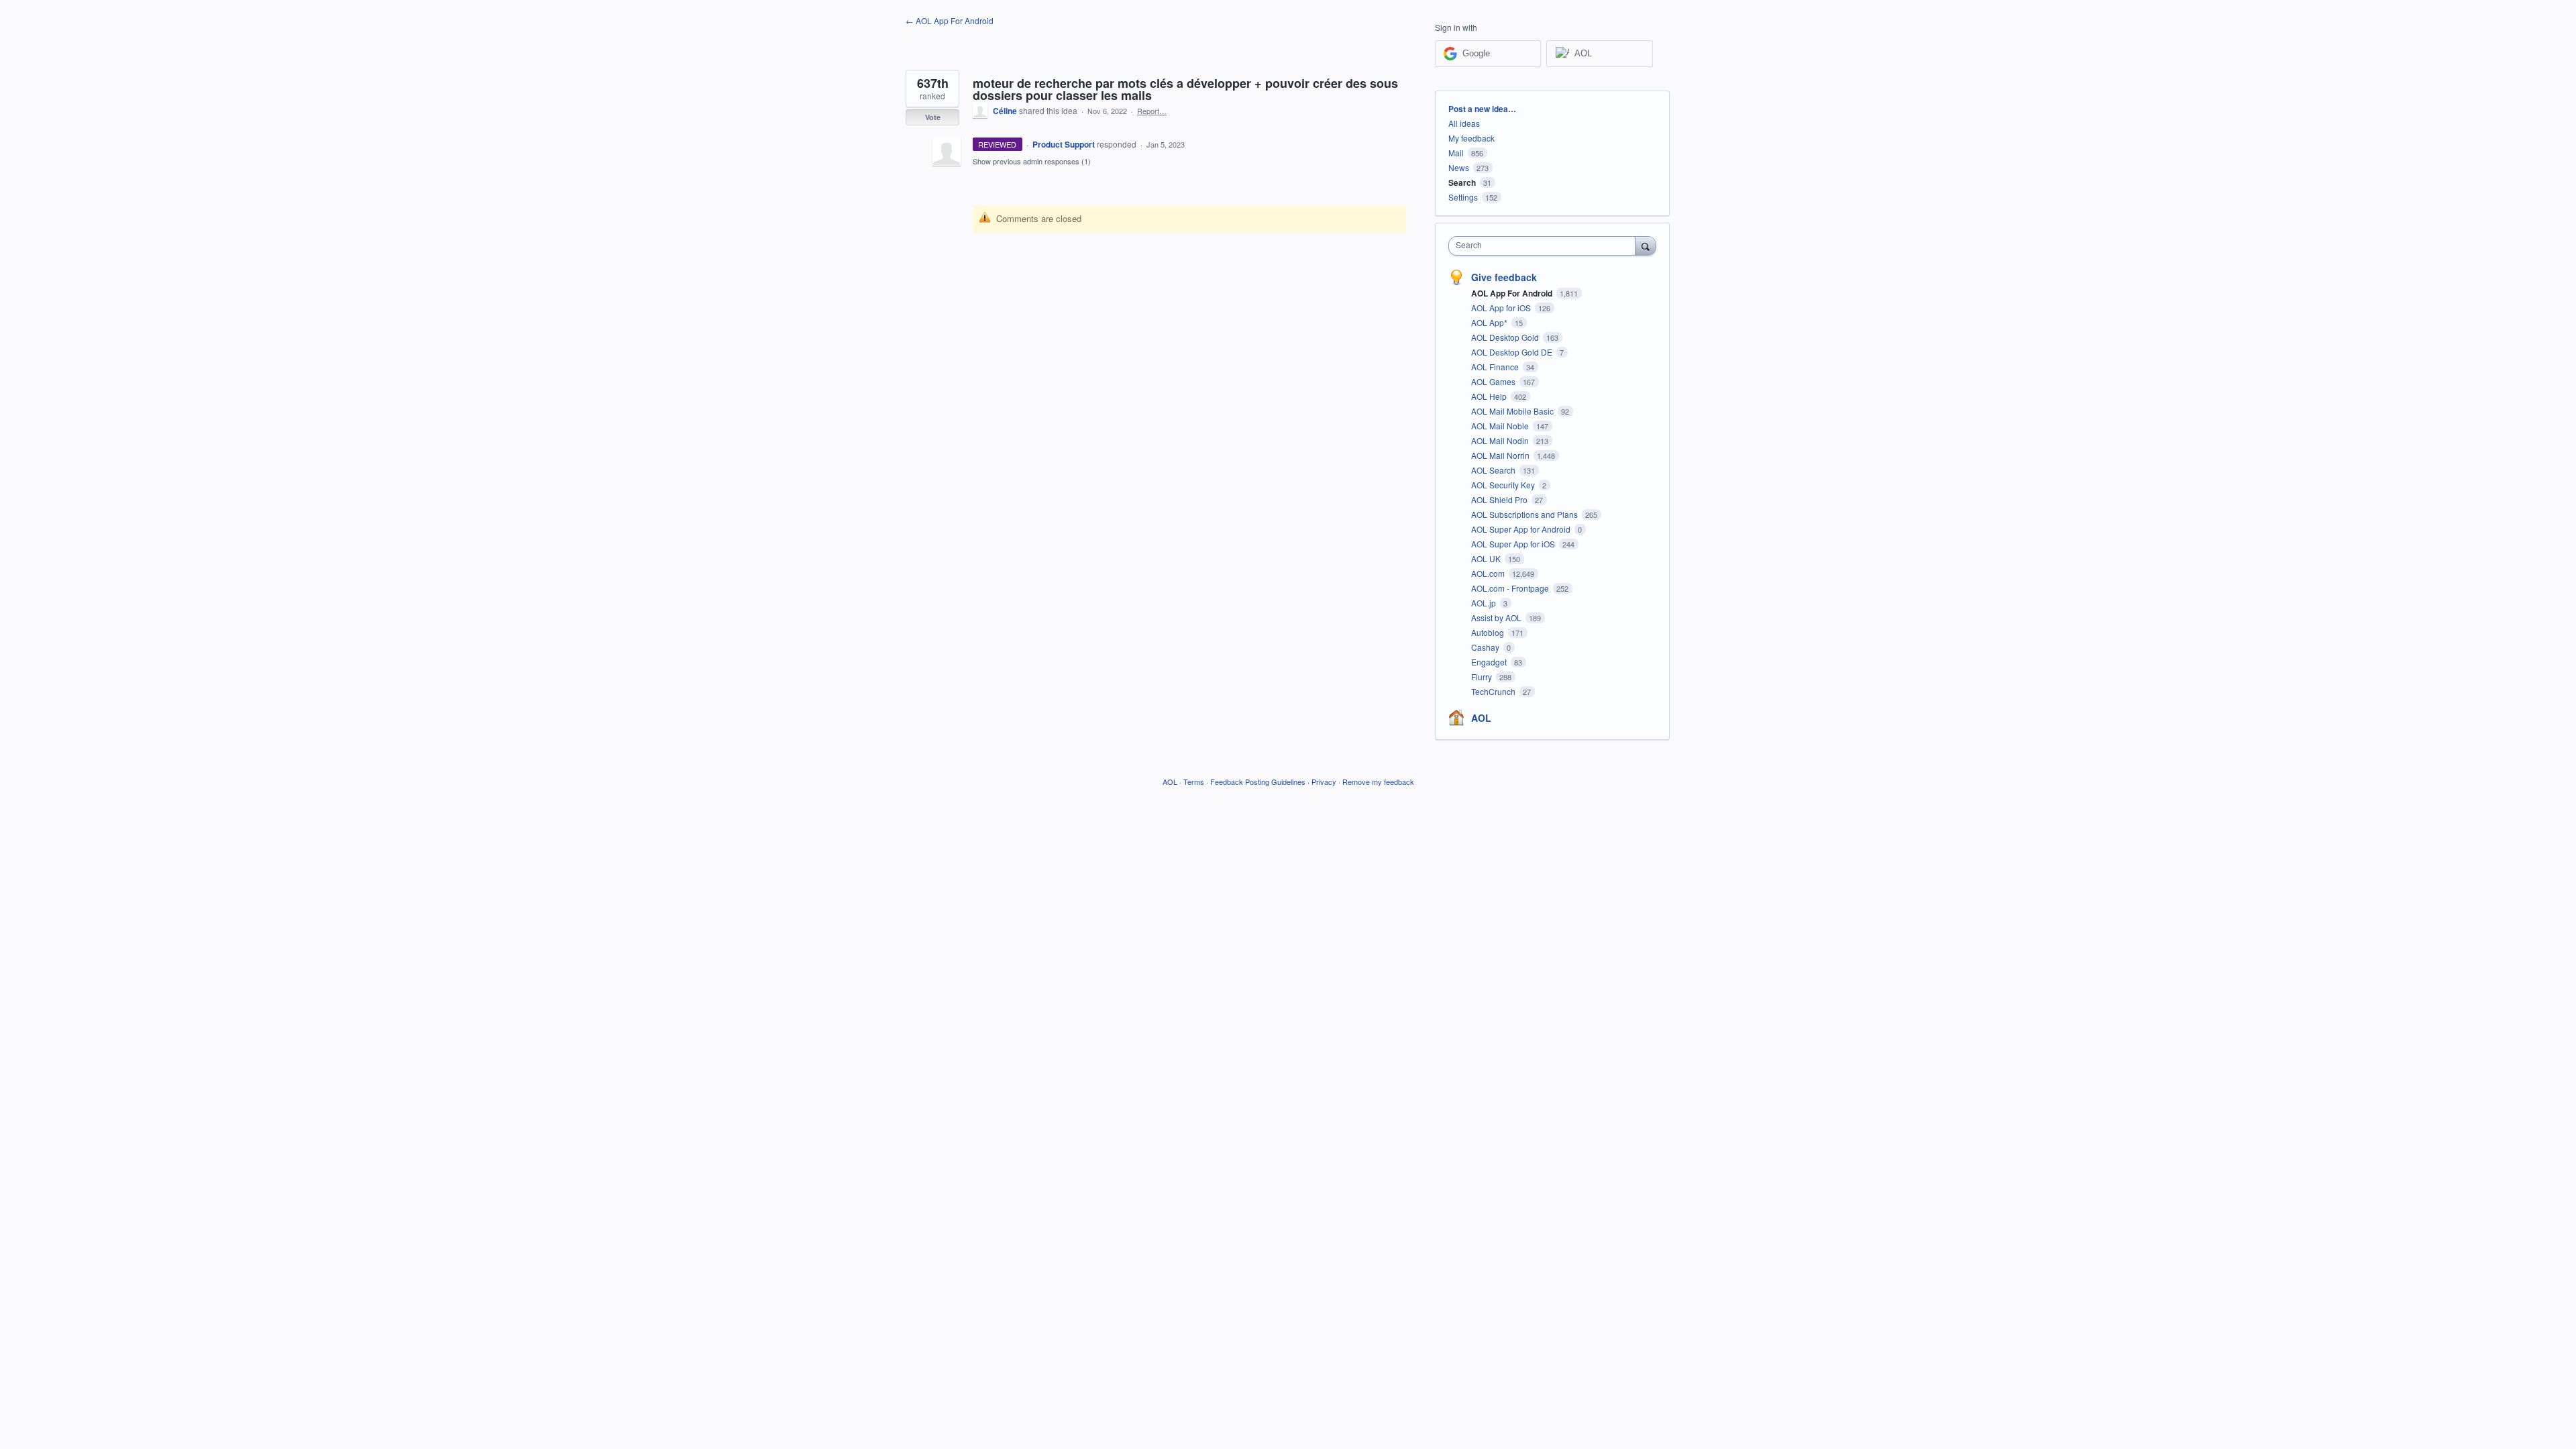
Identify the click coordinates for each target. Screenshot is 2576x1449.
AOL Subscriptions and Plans (1525, 514)
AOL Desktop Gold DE (1513, 352)
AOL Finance (1496, 367)
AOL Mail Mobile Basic (1513, 411)
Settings (1463, 197)
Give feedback (1504, 277)
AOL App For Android (1513, 293)
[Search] (1646, 246)
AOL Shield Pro (1500, 499)
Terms (1194, 782)
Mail (1456, 153)
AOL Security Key (1504, 485)
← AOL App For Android (950, 20)
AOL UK (1487, 558)
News (1459, 167)
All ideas (1464, 123)
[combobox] (1545, 246)
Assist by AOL (1497, 618)
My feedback (1471, 138)
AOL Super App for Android (1522, 529)
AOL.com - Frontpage (1511, 588)
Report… (1152, 111)
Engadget (1490, 662)
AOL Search (1494, 470)
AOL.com (1489, 573)
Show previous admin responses (1032, 161)
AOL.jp (1485, 603)
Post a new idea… (1482, 109)
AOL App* (1490, 322)
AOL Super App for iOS (1514, 544)
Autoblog (1489, 632)
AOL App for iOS (1502, 308)
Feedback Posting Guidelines (1258, 782)
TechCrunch (1494, 691)
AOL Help (1490, 396)
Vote (933, 117)
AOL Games (1494, 381)
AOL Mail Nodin (1501, 440)
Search (1462, 182)
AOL (1481, 718)
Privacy (1324, 782)
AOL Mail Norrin (1501, 455)
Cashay (1486, 647)
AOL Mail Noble (1501, 426)
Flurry (1483, 677)
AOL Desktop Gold (1506, 337)
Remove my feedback (1378, 782)
